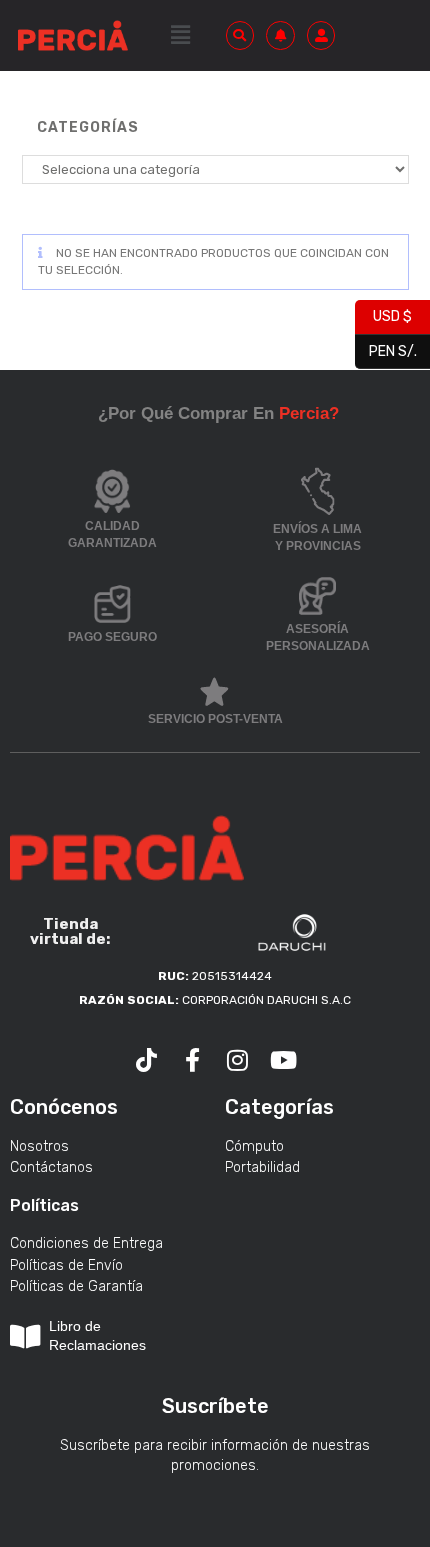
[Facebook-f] (192, 1060)
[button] (180, 35)
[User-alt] (321, 35)
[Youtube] (284, 1060)
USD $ (383, 314)
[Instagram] (238, 1060)
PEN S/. (386, 348)
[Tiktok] (147, 1060)
